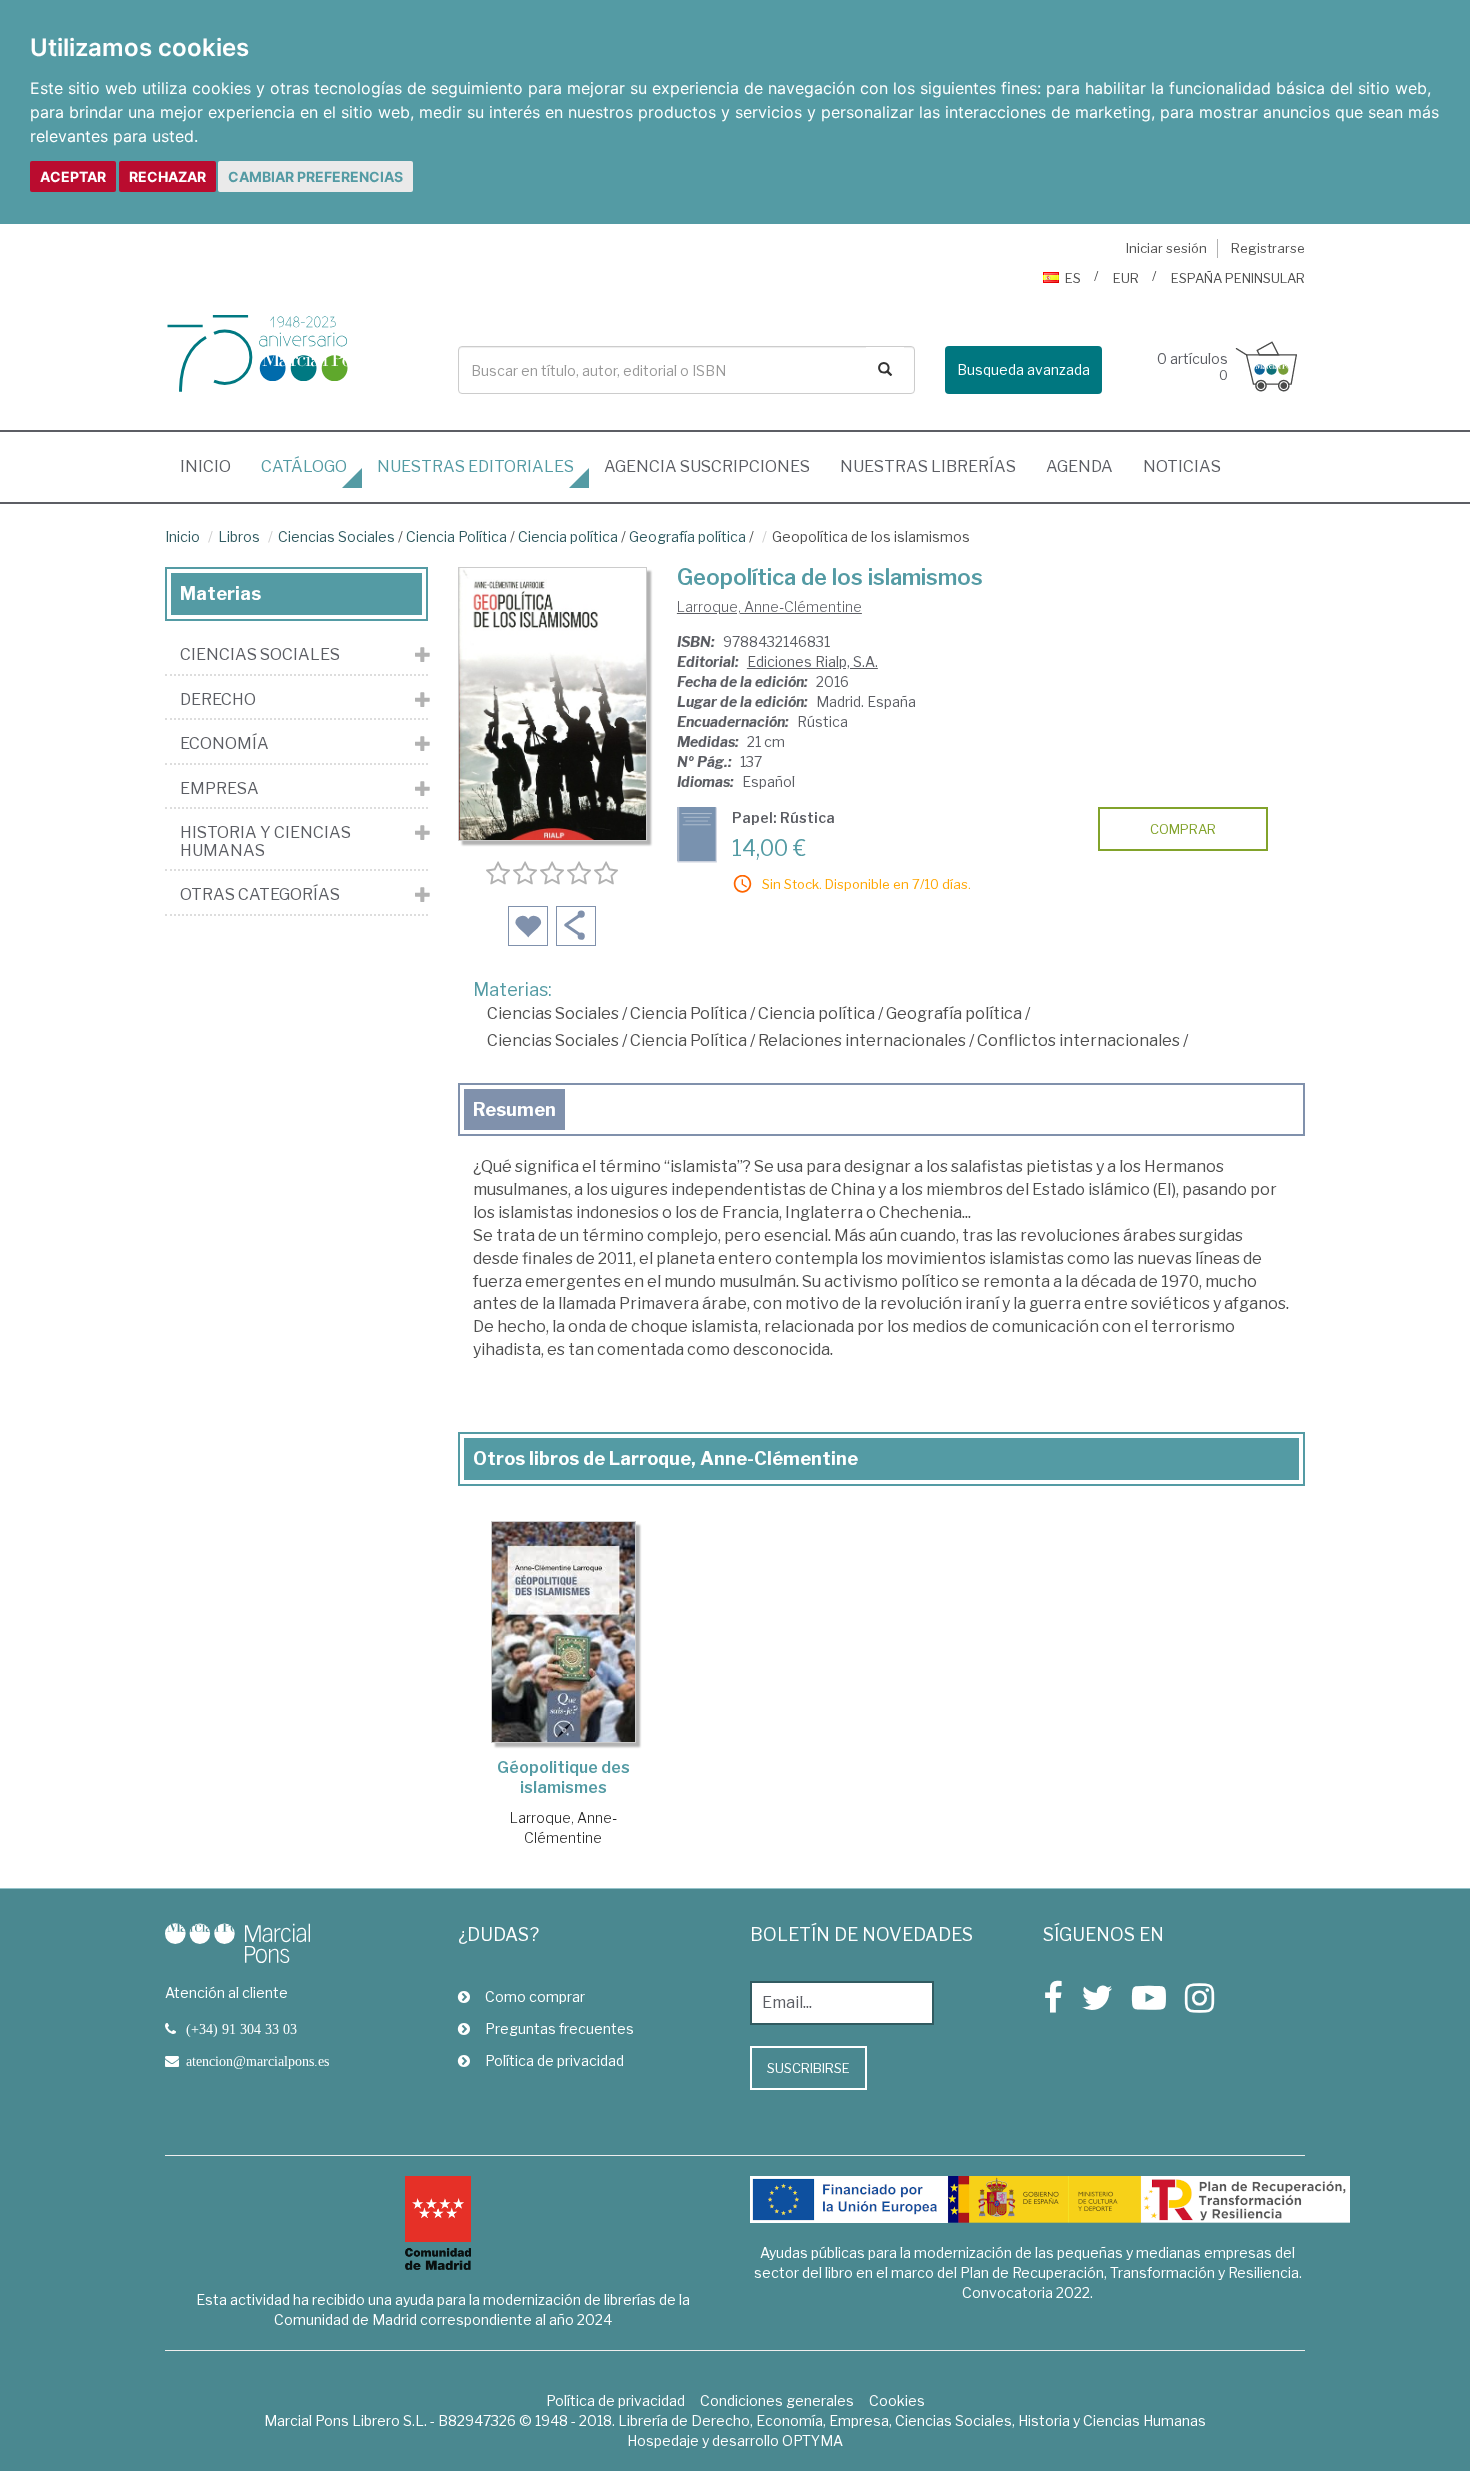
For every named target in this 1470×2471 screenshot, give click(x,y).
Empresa (219, 789)
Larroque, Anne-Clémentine (769, 606)
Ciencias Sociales (336, 536)
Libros (239, 536)
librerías (928, 466)
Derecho (218, 700)
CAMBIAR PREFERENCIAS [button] (315, 176)
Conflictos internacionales (1078, 1040)
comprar (1183, 829)
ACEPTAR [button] (73, 176)
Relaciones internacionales (862, 1040)
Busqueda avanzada (1023, 369)
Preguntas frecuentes (559, 2028)
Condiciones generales (777, 2400)
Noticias (1182, 466)
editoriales (475, 466)
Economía (224, 744)
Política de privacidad (554, 2060)
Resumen (514, 1109)
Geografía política (687, 536)
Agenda (1079, 466)
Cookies (897, 2400)
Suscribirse (808, 2068)
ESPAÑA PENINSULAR (1238, 278)
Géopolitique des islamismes (563, 1777)
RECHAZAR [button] (167, 176)
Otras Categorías (260, 895)
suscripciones (707, 466)
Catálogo (304, 466)
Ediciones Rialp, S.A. (812, 661)
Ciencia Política (456, 536)
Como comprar (535, 1996)
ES (1073, 278)
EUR (1126, 278)
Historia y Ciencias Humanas (265, 841)
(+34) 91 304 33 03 (241, 2029)
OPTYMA (812, 2440)
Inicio (213, 466)
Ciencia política (568, 536)
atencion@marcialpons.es (257, 2061)
